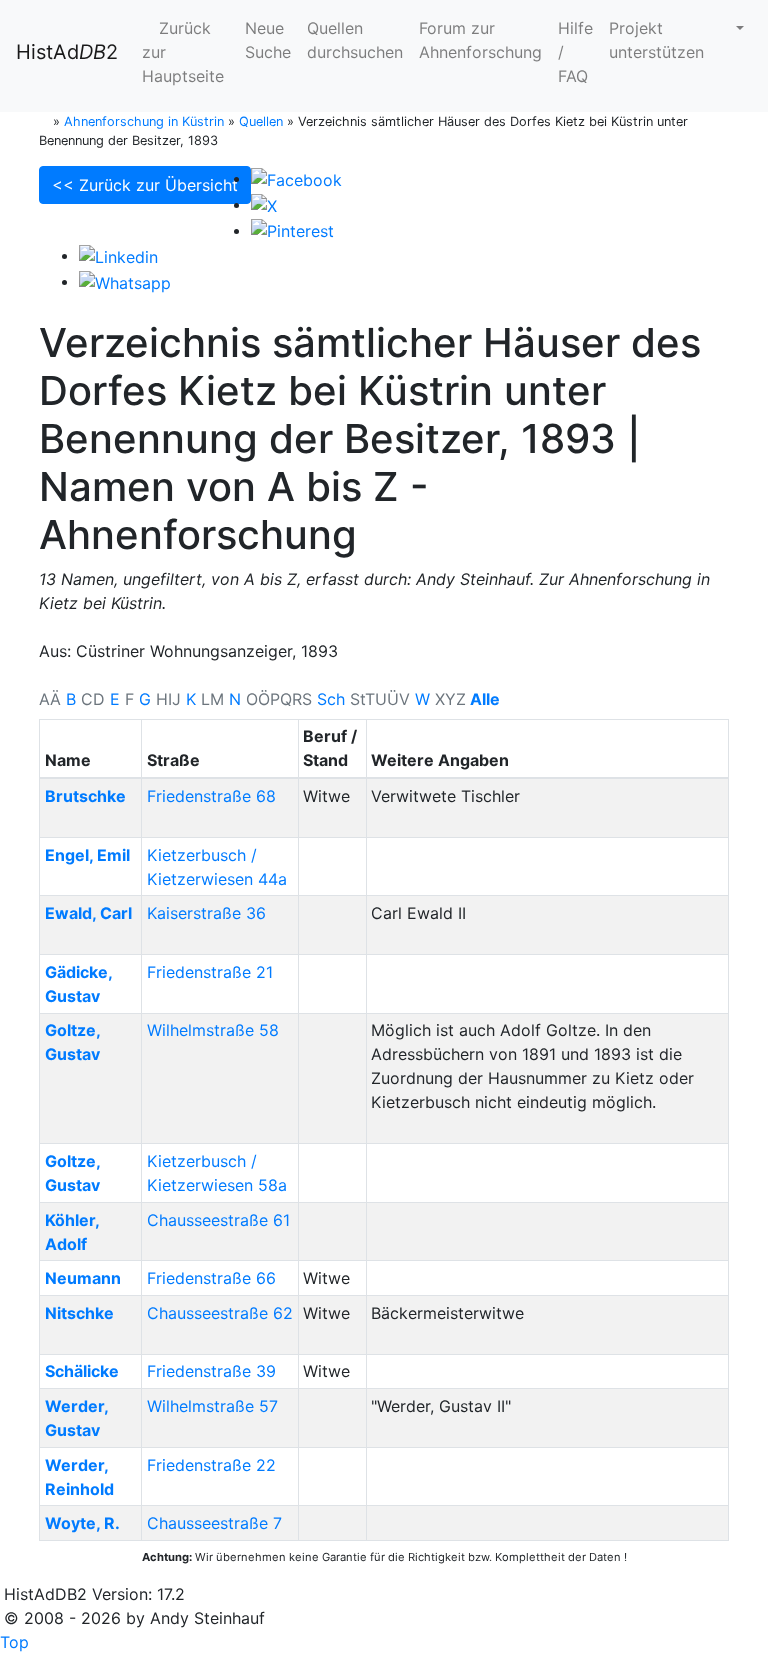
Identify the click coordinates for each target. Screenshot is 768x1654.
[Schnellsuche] (732, 28)
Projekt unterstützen (656, 40)
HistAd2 (67, 52)
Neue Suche (268, 40)
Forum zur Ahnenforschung (480, 40)
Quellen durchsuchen (355, 40)
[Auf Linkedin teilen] (118, 255)
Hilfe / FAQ (575, 52)
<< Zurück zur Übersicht (145, 185)
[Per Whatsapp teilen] (125, 281)
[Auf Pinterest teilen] (292, 230)
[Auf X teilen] (264, 204)
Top (14, 1642)
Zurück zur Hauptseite (183, 52)
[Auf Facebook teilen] (296, 178)
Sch (331, 699)
